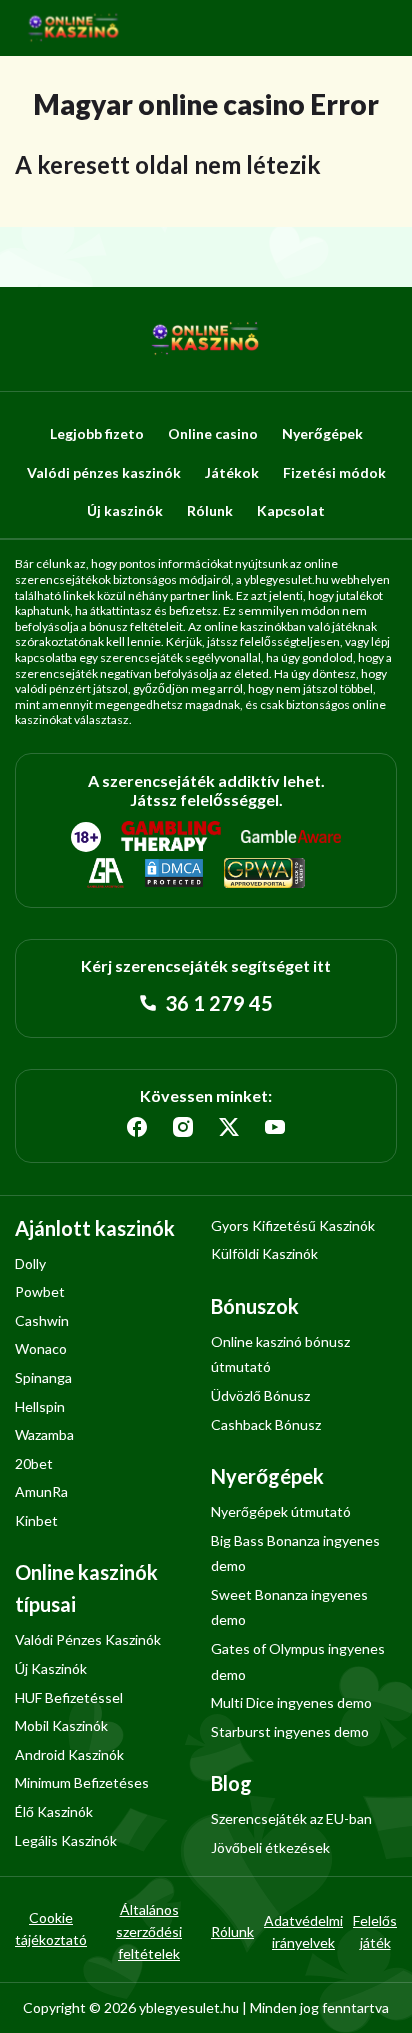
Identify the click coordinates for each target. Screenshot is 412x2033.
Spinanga (43, 1377)
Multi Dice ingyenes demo (291, 1702)
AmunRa (41, 1491)
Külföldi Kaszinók (264, 1253)
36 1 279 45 (217, 1003)
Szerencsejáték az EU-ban (291, 1818)
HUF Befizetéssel (69, 1697)
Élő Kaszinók (54, 1811)
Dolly (30, 1263)
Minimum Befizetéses (82, 1782)
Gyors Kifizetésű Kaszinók (293, 1225)
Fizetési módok (334, 472)
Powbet (40, 1291)
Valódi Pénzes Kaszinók (88, 1639)
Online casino (213, 433)
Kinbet (36, 1520)
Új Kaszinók (51, 1668)
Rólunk (210, 510)
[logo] (74, 28)
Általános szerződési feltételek (149, 1932)
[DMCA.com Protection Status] (174, 874)
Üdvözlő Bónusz (260, 1395)
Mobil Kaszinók (61, 1725)
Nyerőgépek (322, 433)
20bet (34, 1463)
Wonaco (41, 1348)
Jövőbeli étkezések (270, 1847)
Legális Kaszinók (66, 1840)
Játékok (232, 472)
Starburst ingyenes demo (290, 1731)
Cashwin (42, 1320)
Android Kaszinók (69, 1754)
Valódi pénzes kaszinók (104, 472)
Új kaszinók (125, 510)
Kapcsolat (291, 510)
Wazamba (44, 1434)
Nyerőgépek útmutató (281, 1511)
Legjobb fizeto (97, 433)
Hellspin (40, 1406)
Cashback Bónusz (266, 1424)
